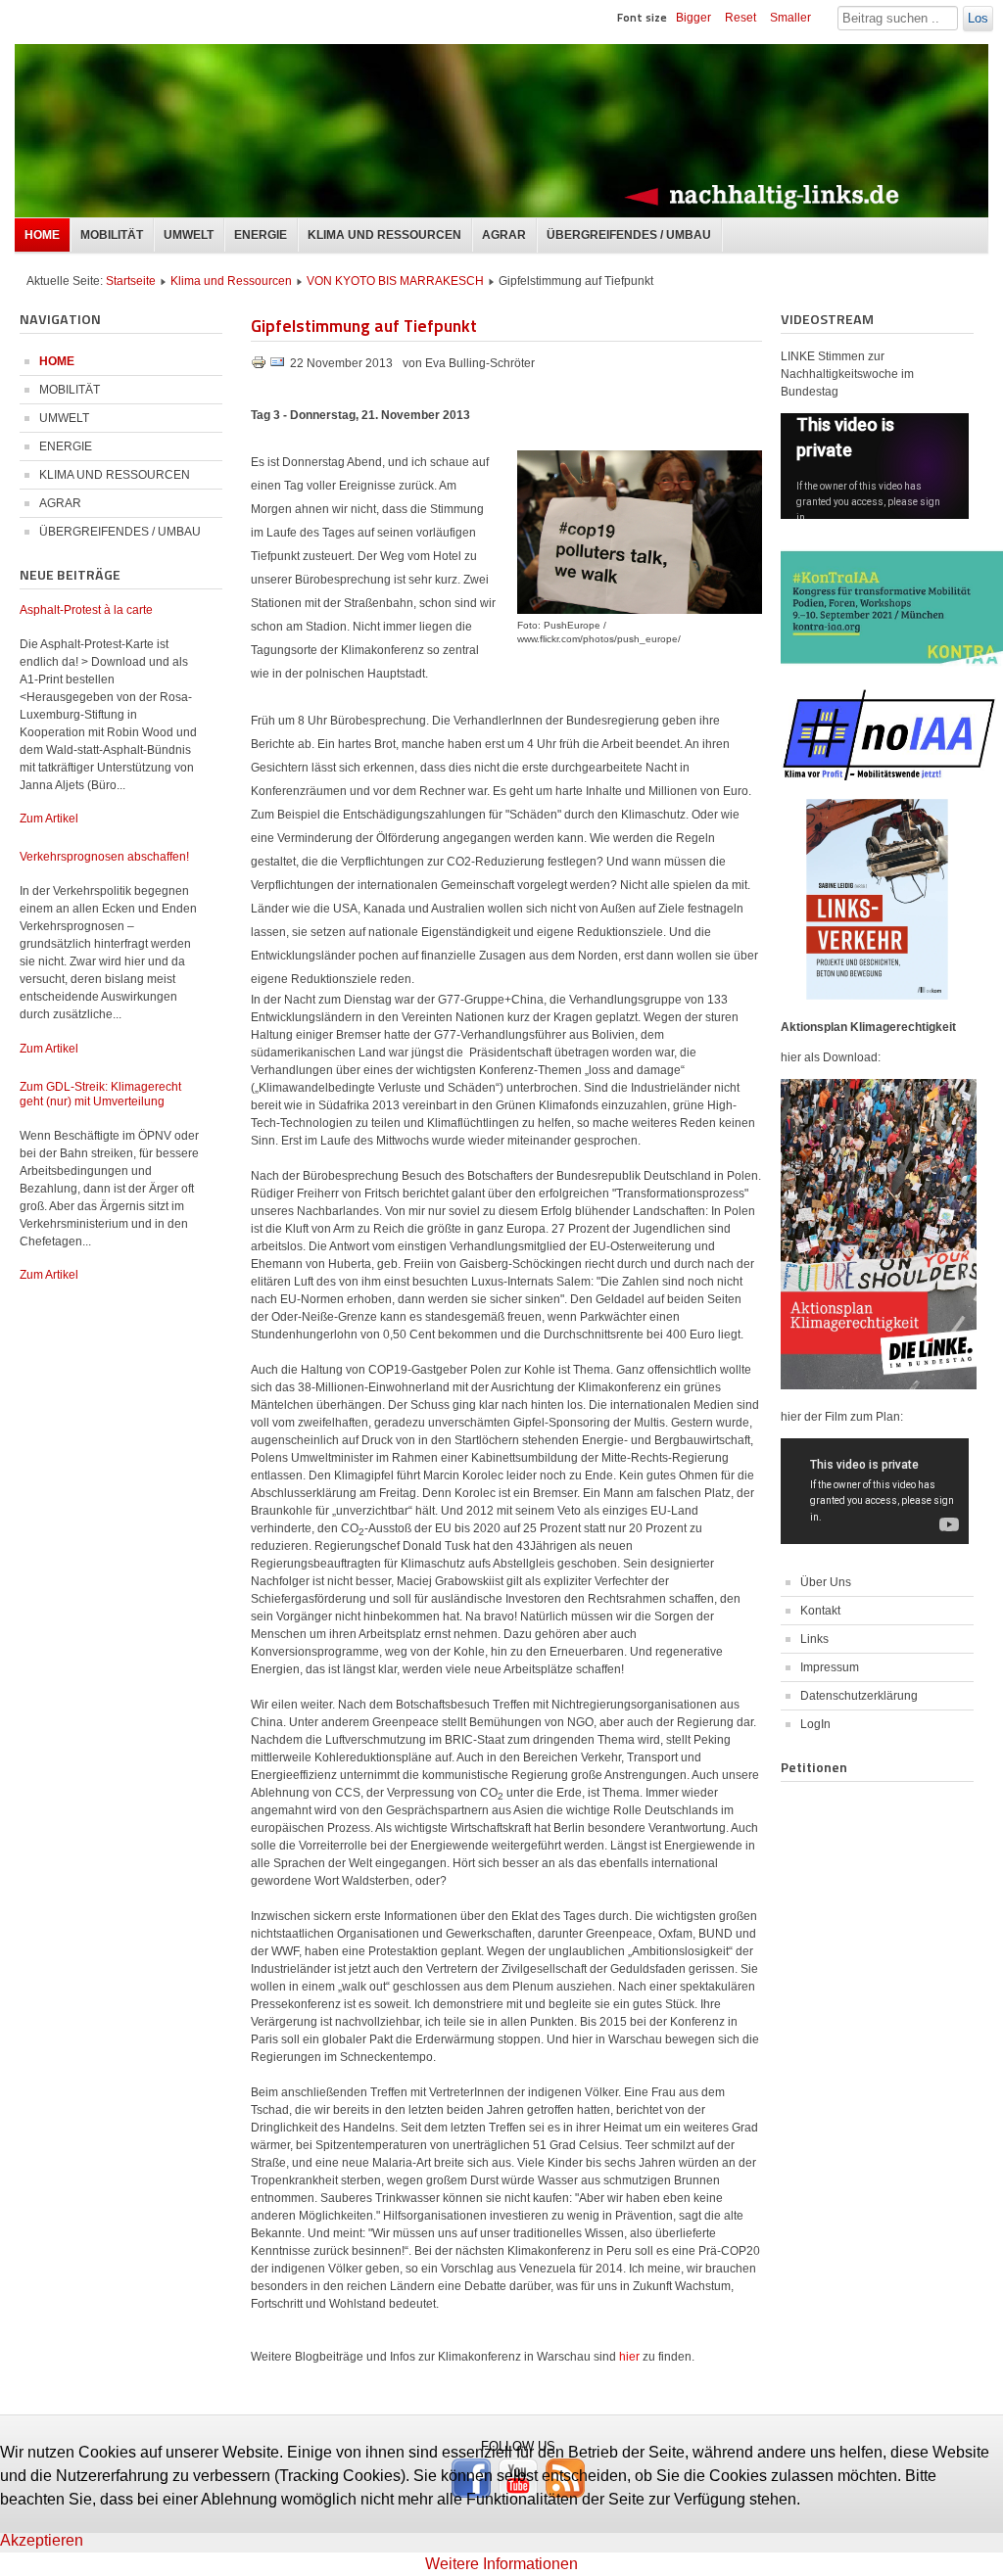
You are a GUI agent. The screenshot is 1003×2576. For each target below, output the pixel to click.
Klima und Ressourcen (231, 281)
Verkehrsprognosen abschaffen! (104, 857)
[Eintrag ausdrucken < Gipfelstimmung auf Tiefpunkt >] (260, 366)
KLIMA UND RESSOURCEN (384, 235)
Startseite (131, 281)
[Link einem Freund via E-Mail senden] (277, 366)
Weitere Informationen (501, 2564)
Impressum (830, 1667)
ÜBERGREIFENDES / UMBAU (629, 235)
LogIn (815, 1724)
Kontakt (820, 1611)
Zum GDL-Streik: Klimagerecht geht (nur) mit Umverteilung (100, 1094)
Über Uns (826, 1582)
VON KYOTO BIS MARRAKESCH (395, 281)
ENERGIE (261, 235)
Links (814, 1639)
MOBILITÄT (112, 235)
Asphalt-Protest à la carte (86, 610)
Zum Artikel (49, 819)
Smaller (790, 18)
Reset (740, 18)
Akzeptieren (42, 2540)
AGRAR (504, 235)
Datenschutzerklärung (859, 1696)
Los (978, 18)
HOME (42, 235)
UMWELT (189, 235)
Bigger (693, 18)
